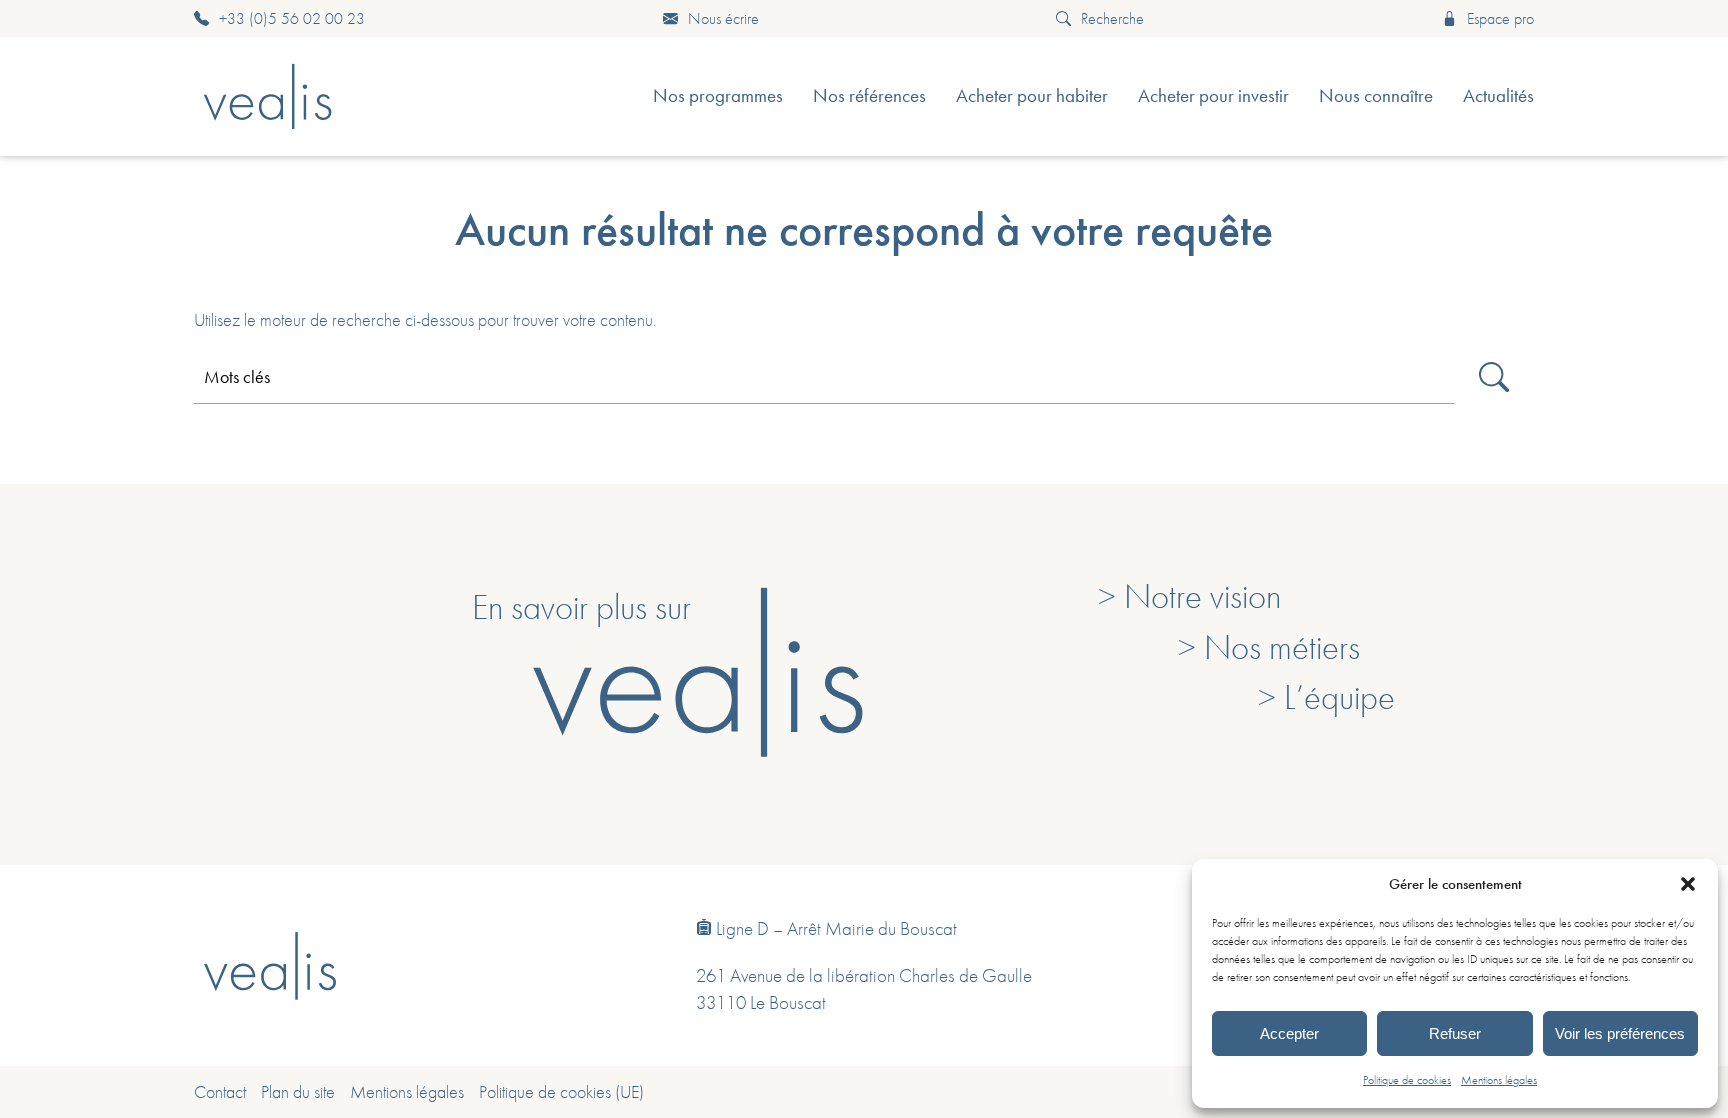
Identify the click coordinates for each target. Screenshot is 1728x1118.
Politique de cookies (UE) (561, 1092)
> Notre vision (1189, 596)
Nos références (869, 95)
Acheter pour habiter (1032, 95)
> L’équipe (1326, 697)
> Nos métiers (1269, 647)
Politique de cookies (1407, 1080)
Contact (220, 1092)
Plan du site (298, 1092)
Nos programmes (718, 95)
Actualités (1498, 95)
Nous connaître (1376, 95)
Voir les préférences (1620, 1033)
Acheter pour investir (1213, 95)
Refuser (1455, 1033)
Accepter (1289, 1033)
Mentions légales (1499, 1080)
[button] (1688, 884)
